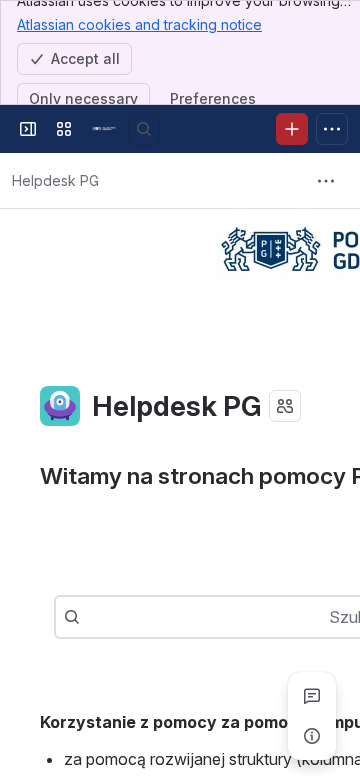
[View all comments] (312, 696)
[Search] (144, 129)
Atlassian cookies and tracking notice (139, 24)
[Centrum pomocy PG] (104, 129)
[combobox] (90, 617)
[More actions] (326, 181)
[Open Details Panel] (312, 736)
